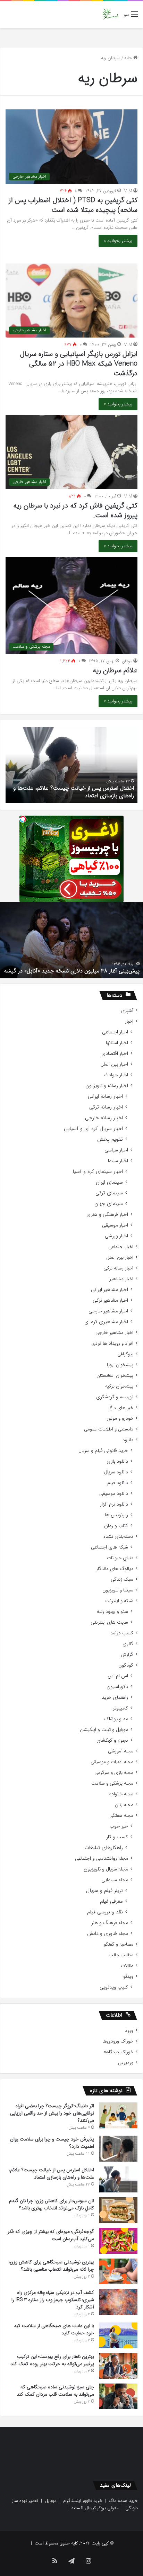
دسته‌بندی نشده (118, 1537)
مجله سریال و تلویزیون (106, 1869)
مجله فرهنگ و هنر (110, 1923)
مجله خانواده (121, 1794)
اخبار (129, 1021)
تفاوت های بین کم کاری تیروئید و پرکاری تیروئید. (84, 971)
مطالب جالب (121, 1955)
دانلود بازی (117, 1461)
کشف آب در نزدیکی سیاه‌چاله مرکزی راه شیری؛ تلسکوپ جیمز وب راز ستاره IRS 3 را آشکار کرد (53, 2300)
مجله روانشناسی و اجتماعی (102, 1859)
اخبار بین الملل (114, 1064)
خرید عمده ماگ (123, 2501)
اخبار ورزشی (116, 1236)
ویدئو (128, 1977)
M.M (128, 191)
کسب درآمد (122, 1633)
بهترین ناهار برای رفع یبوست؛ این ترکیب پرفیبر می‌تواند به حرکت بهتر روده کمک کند (52, 2360)
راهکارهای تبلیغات (104, 1848)
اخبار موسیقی (115, 1225)
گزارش (127, 1655)
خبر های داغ (121, 1408)
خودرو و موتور (120, 1419)
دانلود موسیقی (114, 1494)
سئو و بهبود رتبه (112, 1612)
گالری (128, 1644)
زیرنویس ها (116, 1515)
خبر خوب (119, 1826)
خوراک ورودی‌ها (118, 2041)
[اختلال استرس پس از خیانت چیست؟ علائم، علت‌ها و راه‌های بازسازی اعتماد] (118, 2179)
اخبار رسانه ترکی (106, 1107)
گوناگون (126, 1665)
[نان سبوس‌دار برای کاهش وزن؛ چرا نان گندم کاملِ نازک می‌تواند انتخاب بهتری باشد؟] (118, 2210)
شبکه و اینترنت (119, 1601)
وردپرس (126, 2063)
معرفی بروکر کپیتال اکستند (95, 2508)
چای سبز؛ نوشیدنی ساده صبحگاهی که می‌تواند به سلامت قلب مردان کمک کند (55, 2391)
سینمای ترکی (109, 1193)
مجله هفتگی (121, 1816)
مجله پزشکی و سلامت (112, 1783)
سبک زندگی (122, 1579)
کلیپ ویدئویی (114, 1987)
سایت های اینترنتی (109, 1622)
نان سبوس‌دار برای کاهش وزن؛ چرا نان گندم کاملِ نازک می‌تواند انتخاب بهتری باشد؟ (52, 2204)
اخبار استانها (117, 1043)
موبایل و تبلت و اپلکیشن (104, 1730)
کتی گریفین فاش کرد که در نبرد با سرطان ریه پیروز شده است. (75, 510)
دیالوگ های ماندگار (115, 1569)
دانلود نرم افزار (114, 1504)
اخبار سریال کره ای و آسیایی (93, 1129)
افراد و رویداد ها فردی (112, 1343)
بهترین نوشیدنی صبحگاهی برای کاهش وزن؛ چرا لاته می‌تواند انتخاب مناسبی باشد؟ (51, 2266)
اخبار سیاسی (116, 1150)
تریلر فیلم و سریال (104, 1891)
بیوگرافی (125, 1354)
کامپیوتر (120, 1708)
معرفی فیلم (111, 1901)
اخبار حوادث (116, 1075)
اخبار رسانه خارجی (104, 1118)
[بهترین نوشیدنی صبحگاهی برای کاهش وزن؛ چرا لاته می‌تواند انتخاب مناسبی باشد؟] (118, 2271)
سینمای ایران (109, 1182)
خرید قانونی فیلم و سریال (103, 1451)
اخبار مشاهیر (121, 1279)
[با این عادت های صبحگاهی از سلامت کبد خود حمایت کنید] (118, 2335)
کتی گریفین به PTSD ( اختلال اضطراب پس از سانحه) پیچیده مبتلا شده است (73, 205)
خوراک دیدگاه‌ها (118, 2052)
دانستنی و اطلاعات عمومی (109, 1429)
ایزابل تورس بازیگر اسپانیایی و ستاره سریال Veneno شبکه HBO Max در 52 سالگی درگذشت (79, 364)
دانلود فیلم (118, 1483)
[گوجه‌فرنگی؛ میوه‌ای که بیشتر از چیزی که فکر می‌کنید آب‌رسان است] (118, 2241)
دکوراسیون (117, 1687)
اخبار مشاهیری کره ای (106, 1322)
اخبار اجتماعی (115, 1032)
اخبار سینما (118, 1161)
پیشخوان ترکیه (119, 1386)
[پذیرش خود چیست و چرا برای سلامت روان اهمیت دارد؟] (118, 2149)
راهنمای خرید (115, 1698)
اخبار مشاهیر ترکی (110, 1300)
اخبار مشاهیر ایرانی (110, 1290)
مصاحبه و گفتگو (119, 1944)
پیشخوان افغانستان (115, 1376)
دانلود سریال (116, 1472)
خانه (129, 58)
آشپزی (127, 1011)
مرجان (127, 661)
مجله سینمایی (115, 1880)
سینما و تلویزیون (118, 1590)
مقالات (127, 1966)
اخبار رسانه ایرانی (105, 1097)
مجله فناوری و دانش (108, 1934)
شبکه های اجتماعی (110, 1547)
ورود (129, 2031)
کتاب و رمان (116, 1526)
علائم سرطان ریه (115, 670)
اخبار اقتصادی (115, 1054)
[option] (71, 940)
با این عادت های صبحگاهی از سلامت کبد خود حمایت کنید (54, 2329)
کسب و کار (117, 1837)
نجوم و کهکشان (112, 1740)
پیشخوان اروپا (120, 1365)
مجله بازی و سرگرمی (114, 1773)
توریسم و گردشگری (115, 1397)
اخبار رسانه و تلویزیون (107, 1086)
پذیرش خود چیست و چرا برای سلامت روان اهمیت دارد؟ (52, 2143)
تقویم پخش (110, 1139)
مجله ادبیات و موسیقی (112, 1762)
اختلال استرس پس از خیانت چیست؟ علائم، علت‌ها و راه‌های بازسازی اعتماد (51, 2174)
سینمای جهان (109, 1204)
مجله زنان (124, 1805)
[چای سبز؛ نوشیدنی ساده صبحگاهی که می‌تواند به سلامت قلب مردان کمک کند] (118, 2396)
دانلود (128, 1440)
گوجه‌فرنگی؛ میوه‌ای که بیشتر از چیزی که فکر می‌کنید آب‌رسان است (51, 2235)
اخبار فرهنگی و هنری (107, 1215)
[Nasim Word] (110, 14)
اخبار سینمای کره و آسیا (98, 1172)
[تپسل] (23, 819)
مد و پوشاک (116, 1719)
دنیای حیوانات (120, 1558)
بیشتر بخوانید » (118, 241)
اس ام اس (118, 1676)
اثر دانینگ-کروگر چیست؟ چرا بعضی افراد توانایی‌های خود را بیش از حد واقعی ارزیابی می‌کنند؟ (52, 2113)
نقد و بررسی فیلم (105, 1912)
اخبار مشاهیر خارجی (108, 1311)
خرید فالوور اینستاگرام (83, 2501)
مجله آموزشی (121, 1751)
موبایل (51, 2501)
